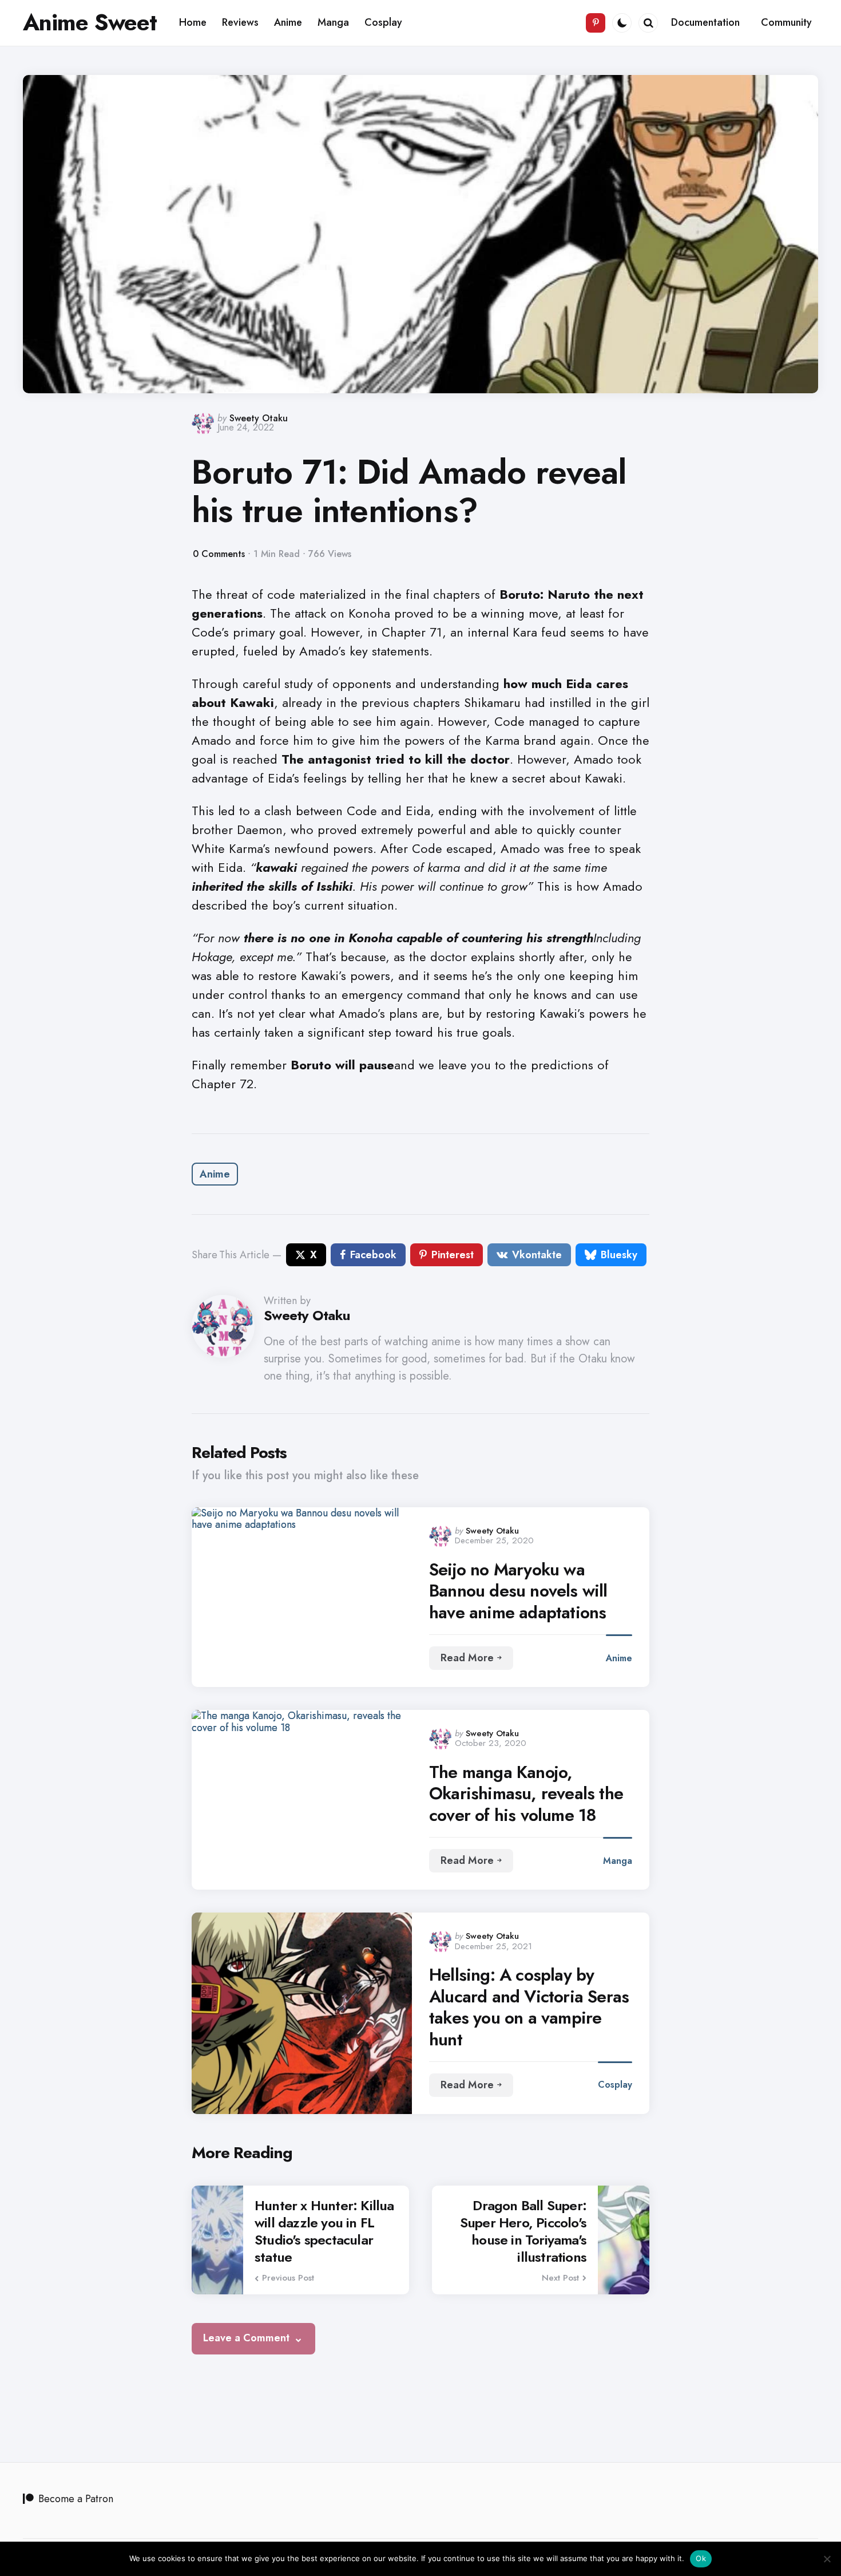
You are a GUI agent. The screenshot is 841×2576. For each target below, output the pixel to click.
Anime (215, 1174)
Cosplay (615, 2085)
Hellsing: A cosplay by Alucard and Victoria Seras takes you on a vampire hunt (529, 2007)
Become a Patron (76, 2499)
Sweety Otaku (259, 418)
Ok (701, 2558)
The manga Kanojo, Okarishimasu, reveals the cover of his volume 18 (526, 1794)
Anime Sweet (90, 22)
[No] (827, 2559)
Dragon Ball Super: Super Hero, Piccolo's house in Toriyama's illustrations (523, 2231)
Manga (618, 1861)
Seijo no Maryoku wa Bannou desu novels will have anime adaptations (518, 1591)
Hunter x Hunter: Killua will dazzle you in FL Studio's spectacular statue (324, 2231)
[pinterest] (596, 23)
